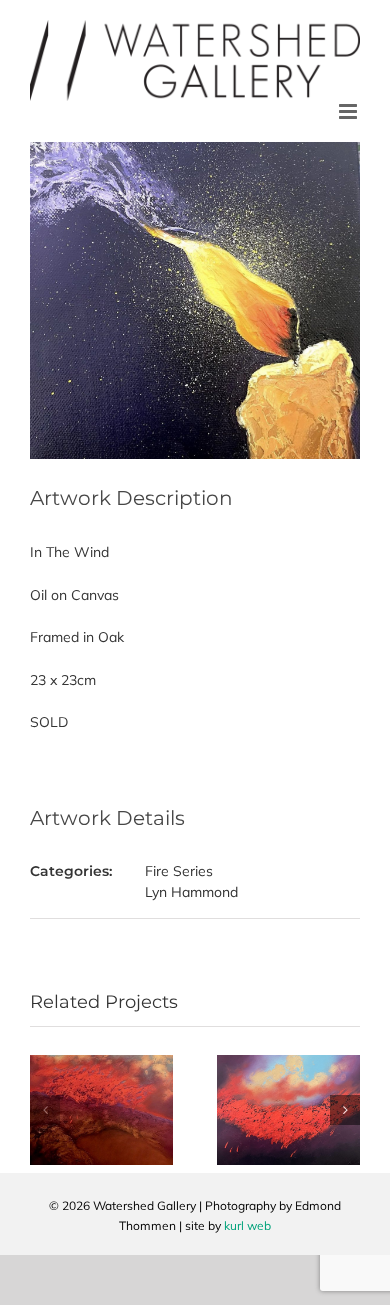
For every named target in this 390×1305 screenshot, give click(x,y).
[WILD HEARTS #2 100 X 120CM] (101, 1064)
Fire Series (179, 871)
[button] (45, 1110)
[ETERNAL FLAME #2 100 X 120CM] (288, 1064)
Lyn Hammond (191, 892)
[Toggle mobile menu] (349, 111)
